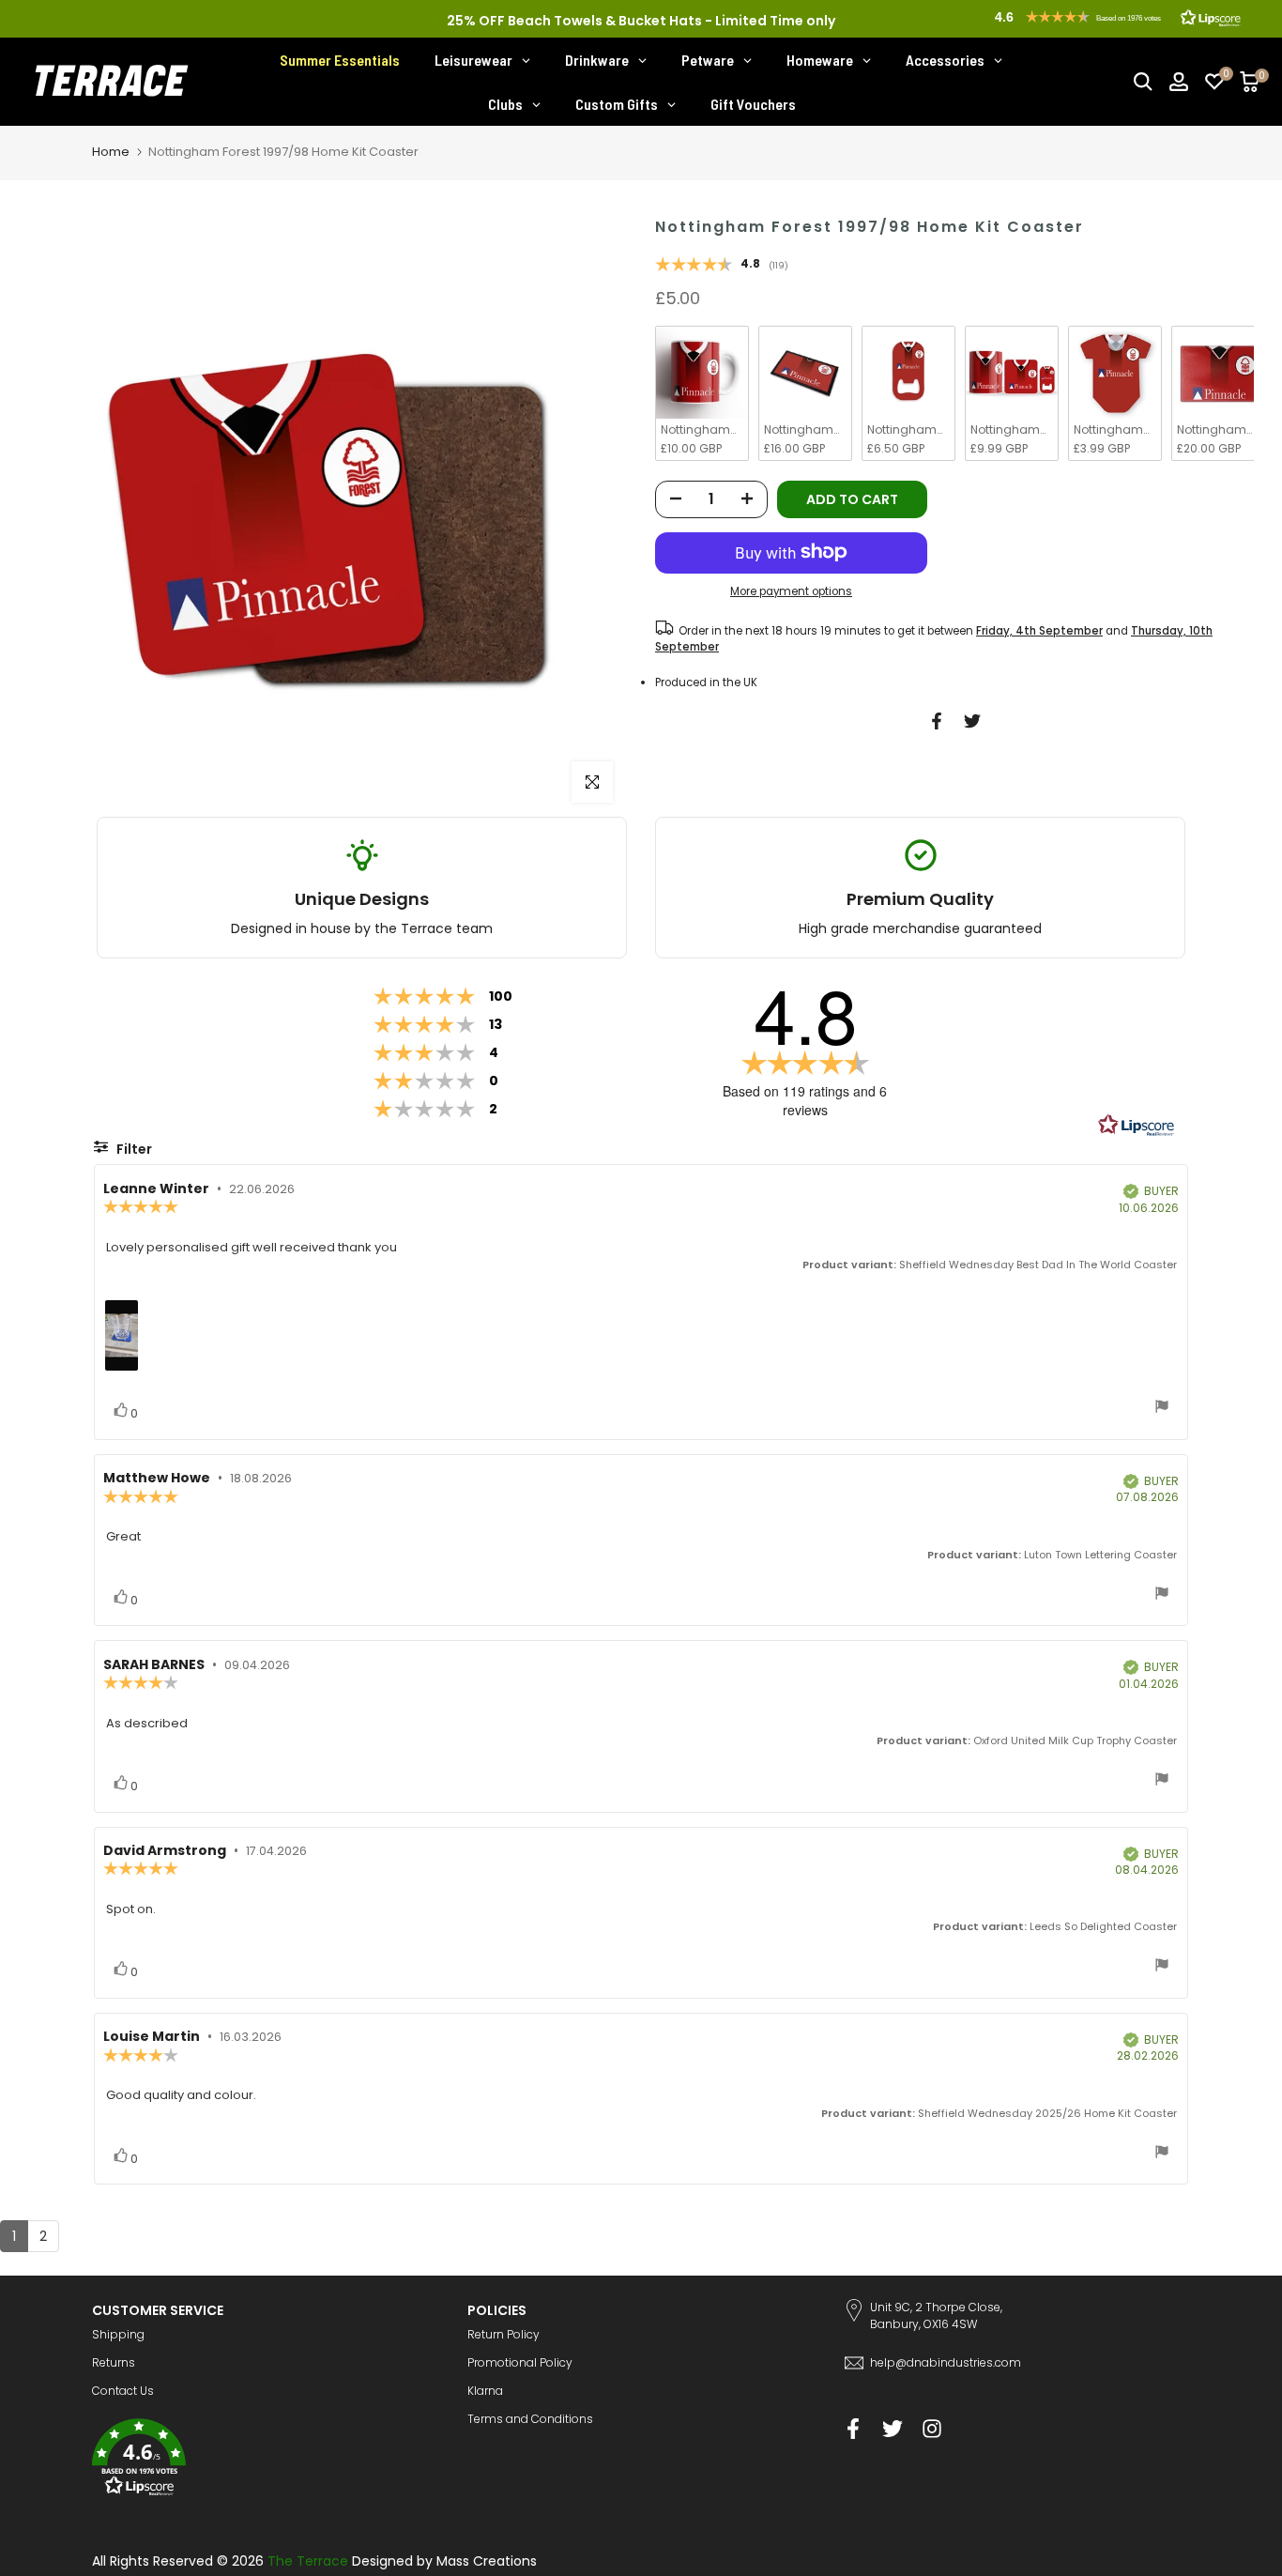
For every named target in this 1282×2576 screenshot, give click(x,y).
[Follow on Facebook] (853, 2428)
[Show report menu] (1162, 1409)
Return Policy (504, 2334)
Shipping (118, 2334)
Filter (133, 1149)
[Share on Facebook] (937, 721)
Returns (114, 2362)
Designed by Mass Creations (444, 2561)
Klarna (485, 2391)
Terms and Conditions (530, 2419)
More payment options (791, 591)
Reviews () (722, 266)
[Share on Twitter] (972, 721)
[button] (266, 2460)
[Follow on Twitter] (893, 2428)
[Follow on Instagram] (932, 2428)
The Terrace (308, 2561)
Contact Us (123, 2391)
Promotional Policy (520, 2362)
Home (111, 152)
